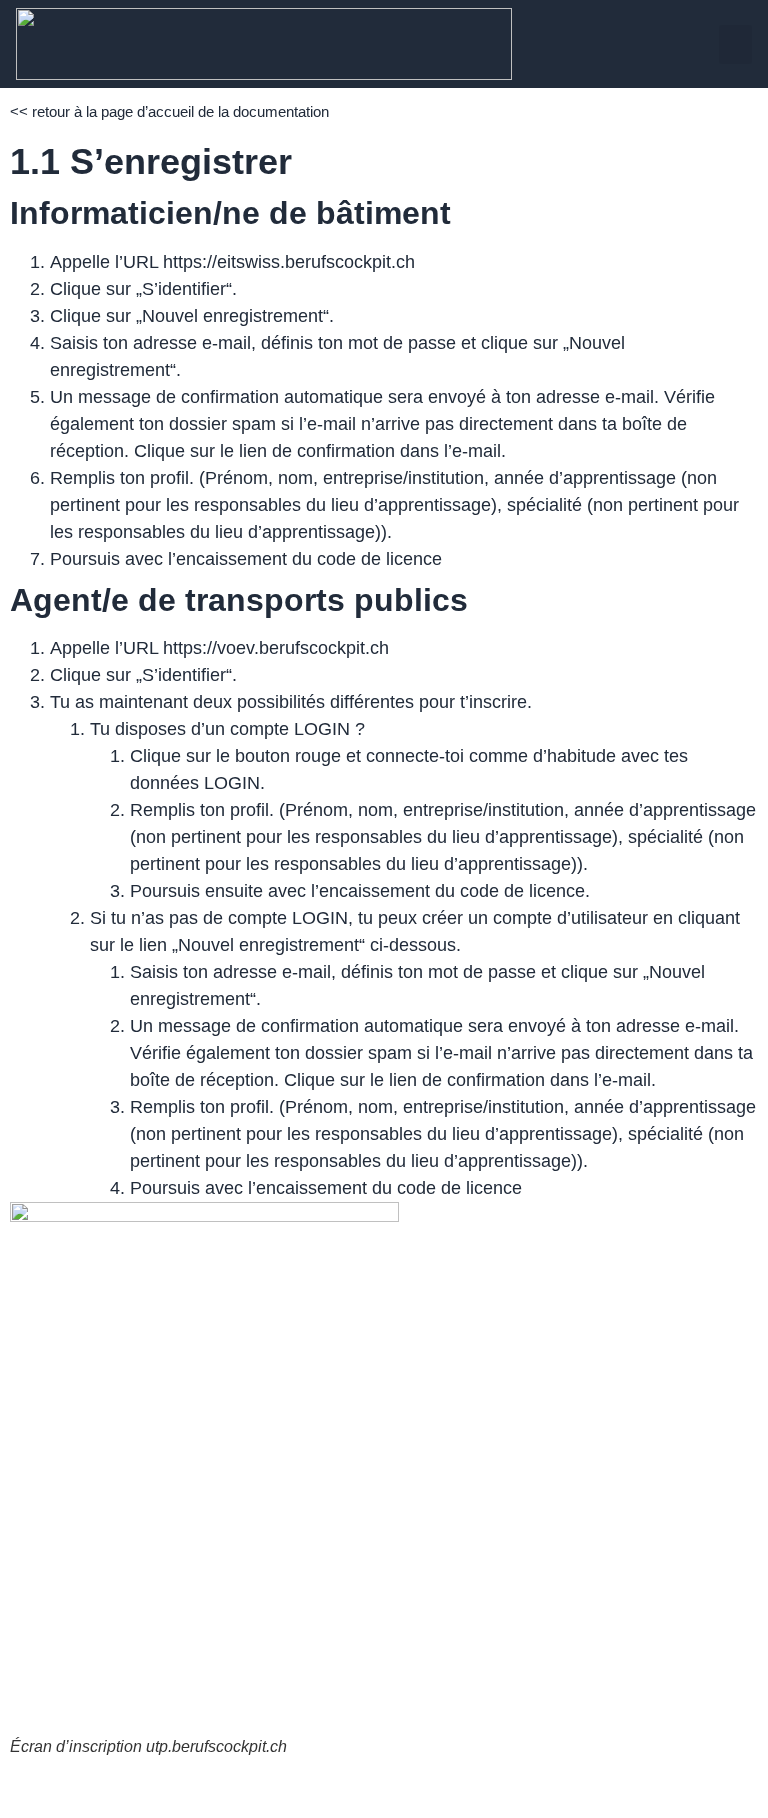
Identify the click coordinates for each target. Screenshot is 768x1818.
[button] (735, 44)
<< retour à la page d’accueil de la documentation (169, 111)
